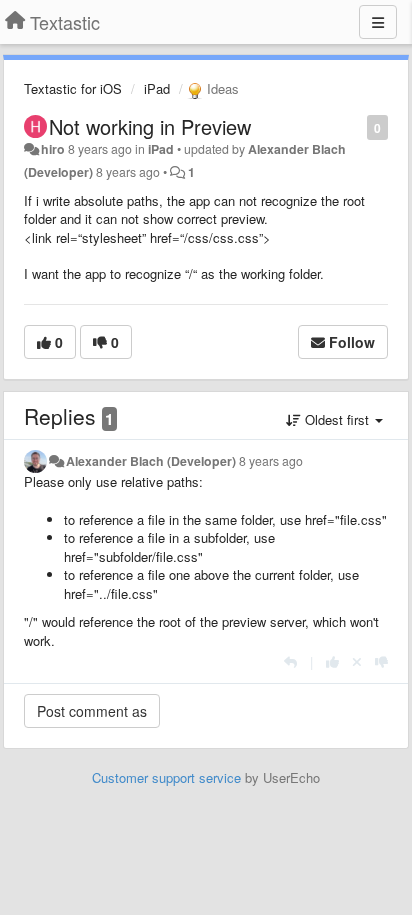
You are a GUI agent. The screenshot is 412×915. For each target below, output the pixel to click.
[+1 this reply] (332, 661)
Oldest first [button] (337, 419)
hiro (53, 149)
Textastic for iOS (73, 88)
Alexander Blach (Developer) (151, 461)
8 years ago (271, 461)
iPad (157, 88)
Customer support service (166, 777)
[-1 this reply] (381, 661)
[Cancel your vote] (357, 661)
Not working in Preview (150, 126)
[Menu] (378, 22)
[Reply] (290, 661)
